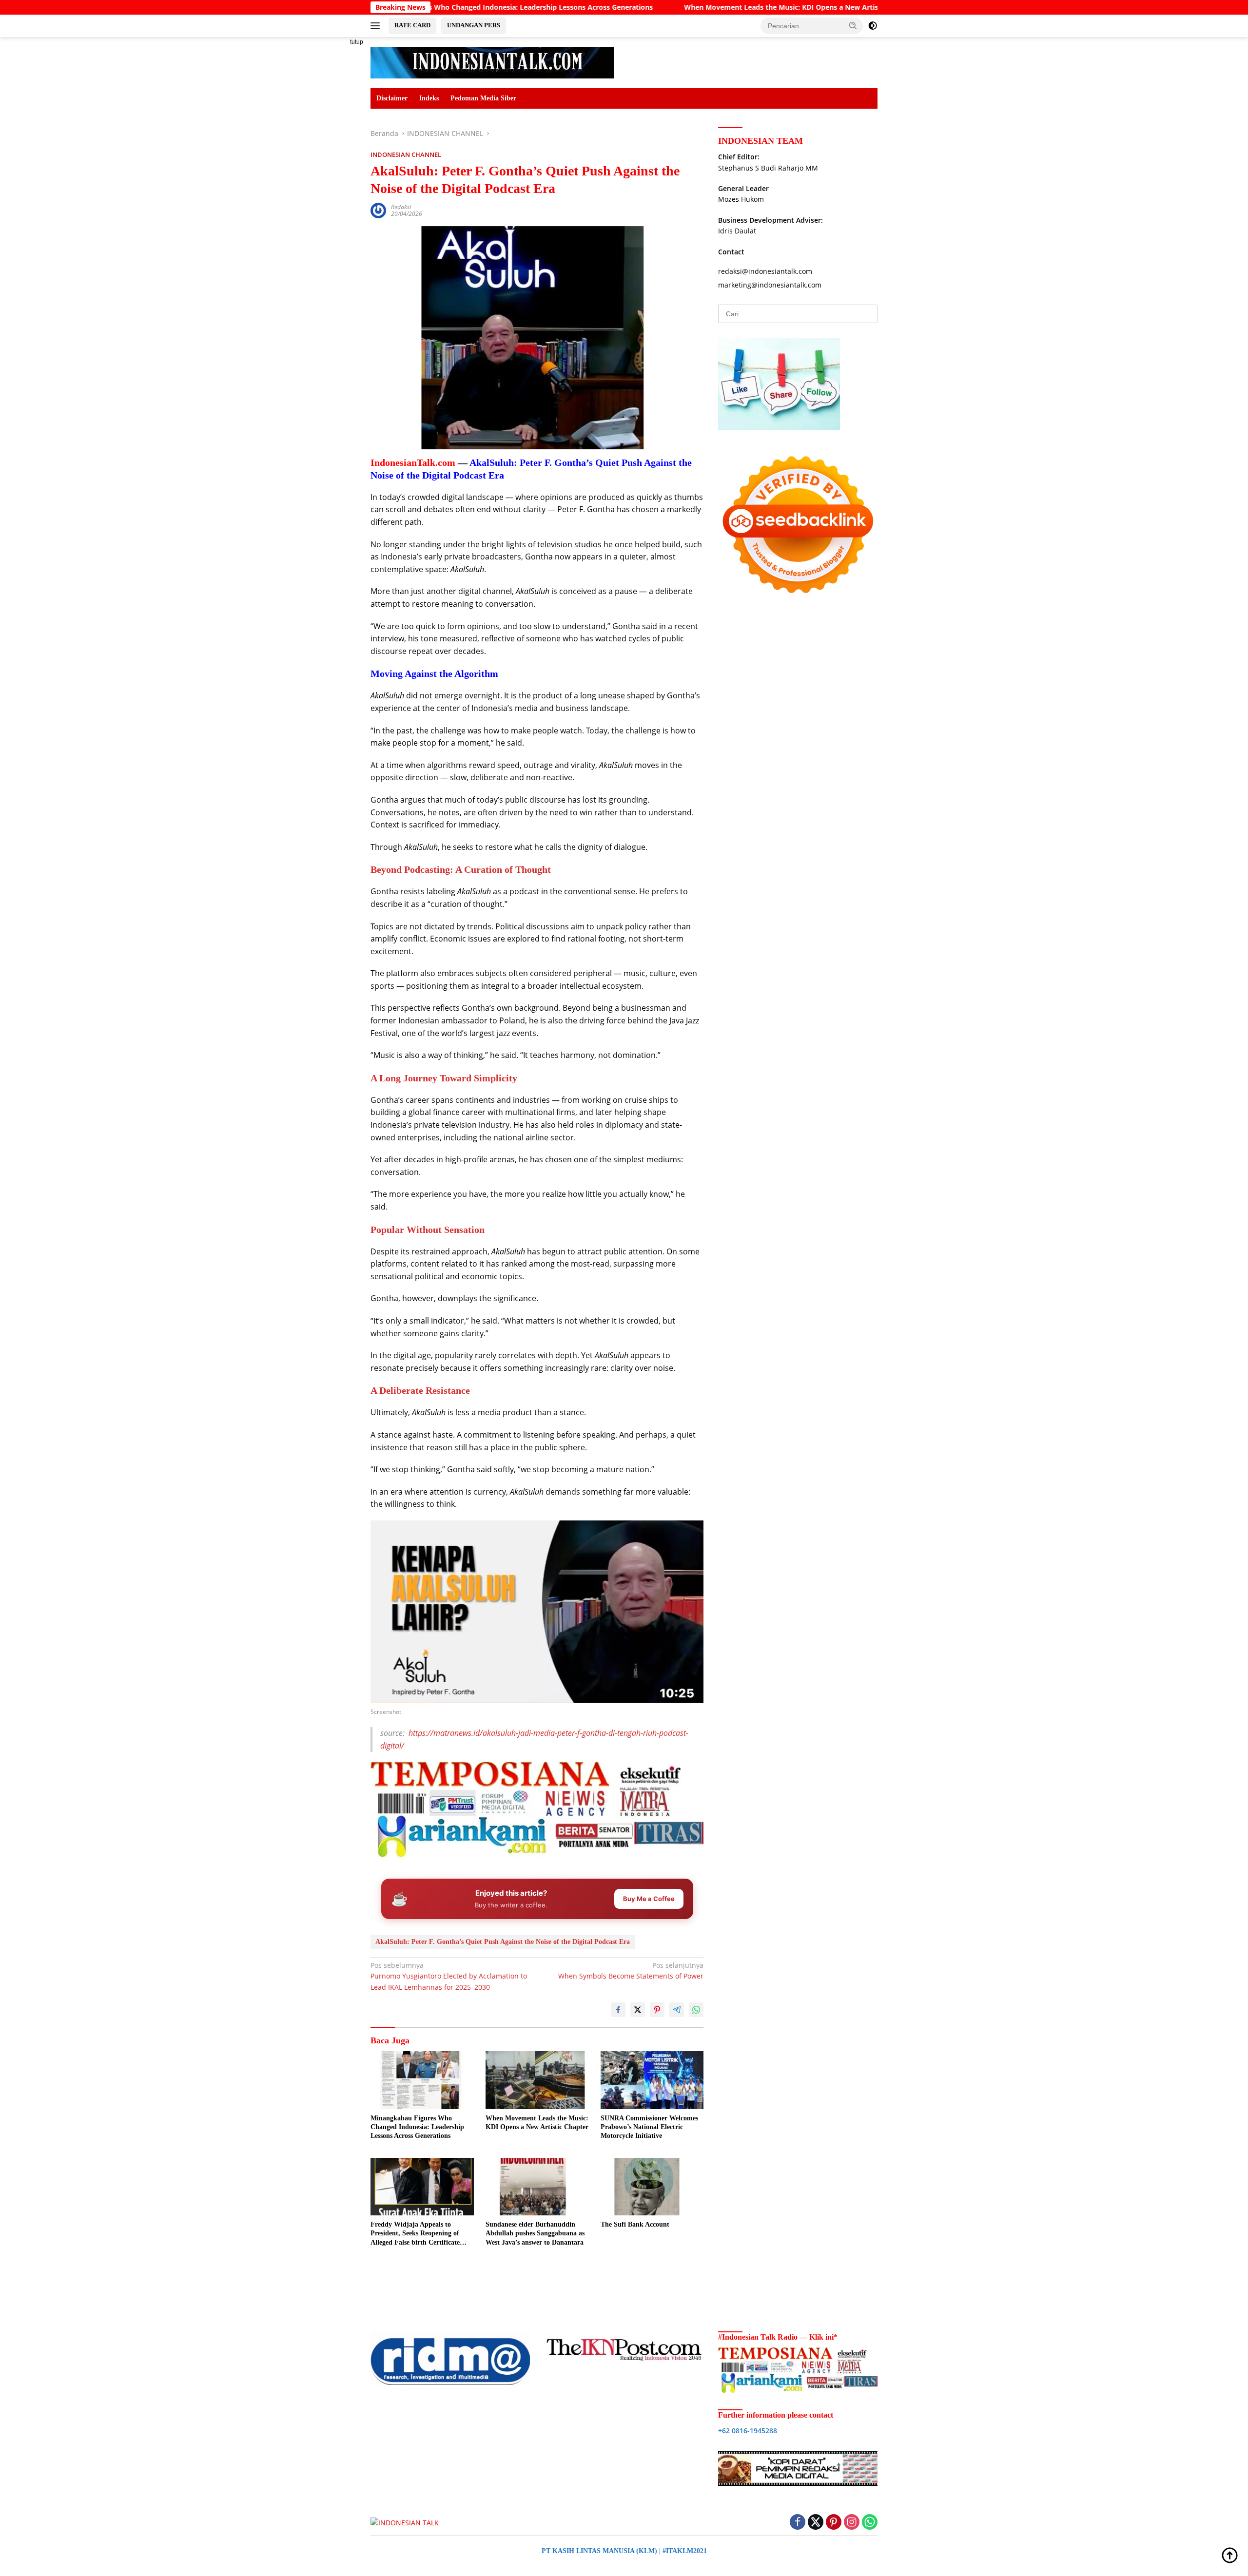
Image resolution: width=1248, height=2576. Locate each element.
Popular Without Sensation (428, 1230)
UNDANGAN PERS (474, 25)
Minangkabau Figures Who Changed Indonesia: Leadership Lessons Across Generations (417, 2127)
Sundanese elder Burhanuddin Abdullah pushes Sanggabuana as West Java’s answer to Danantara (535, 2233)
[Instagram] (852, 2523)
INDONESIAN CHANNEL (406, 154)
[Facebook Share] (618, 2010)
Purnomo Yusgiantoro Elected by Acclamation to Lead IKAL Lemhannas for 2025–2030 (449, 1976)
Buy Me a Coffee (649, 1899)
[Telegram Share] (677, 2010)
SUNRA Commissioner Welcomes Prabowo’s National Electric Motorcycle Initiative (649, 2127)
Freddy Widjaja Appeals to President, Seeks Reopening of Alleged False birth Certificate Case (415, 2234)
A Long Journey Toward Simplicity (444, 1078)
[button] (853, 25)
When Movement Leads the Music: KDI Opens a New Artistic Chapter (647, 7)
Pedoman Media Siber (483, 98)
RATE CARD (412, 25)
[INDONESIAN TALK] (492, 62)
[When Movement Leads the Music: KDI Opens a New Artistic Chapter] (537, 2080)
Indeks (429, 98)
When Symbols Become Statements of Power (631, 1970)
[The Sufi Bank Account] (652, 2187)
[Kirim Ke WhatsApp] (696, 2010)
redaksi (401, 207)
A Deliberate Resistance (420, 1390)
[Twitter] (816, 2523)
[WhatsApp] (870, 2523)
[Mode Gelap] (873, 26)
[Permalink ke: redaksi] (378, 210)
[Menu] (377, 26)
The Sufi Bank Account (635, 2224)
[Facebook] (798, 2523)
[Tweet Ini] (638, 2010)
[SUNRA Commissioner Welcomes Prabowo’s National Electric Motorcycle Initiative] (652, 2080)
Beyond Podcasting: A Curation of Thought (461, 869)
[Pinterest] (834, 2523)
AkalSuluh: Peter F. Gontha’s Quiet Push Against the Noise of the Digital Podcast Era (503, 1942)
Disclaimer (392, 98)
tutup (357, 42)
